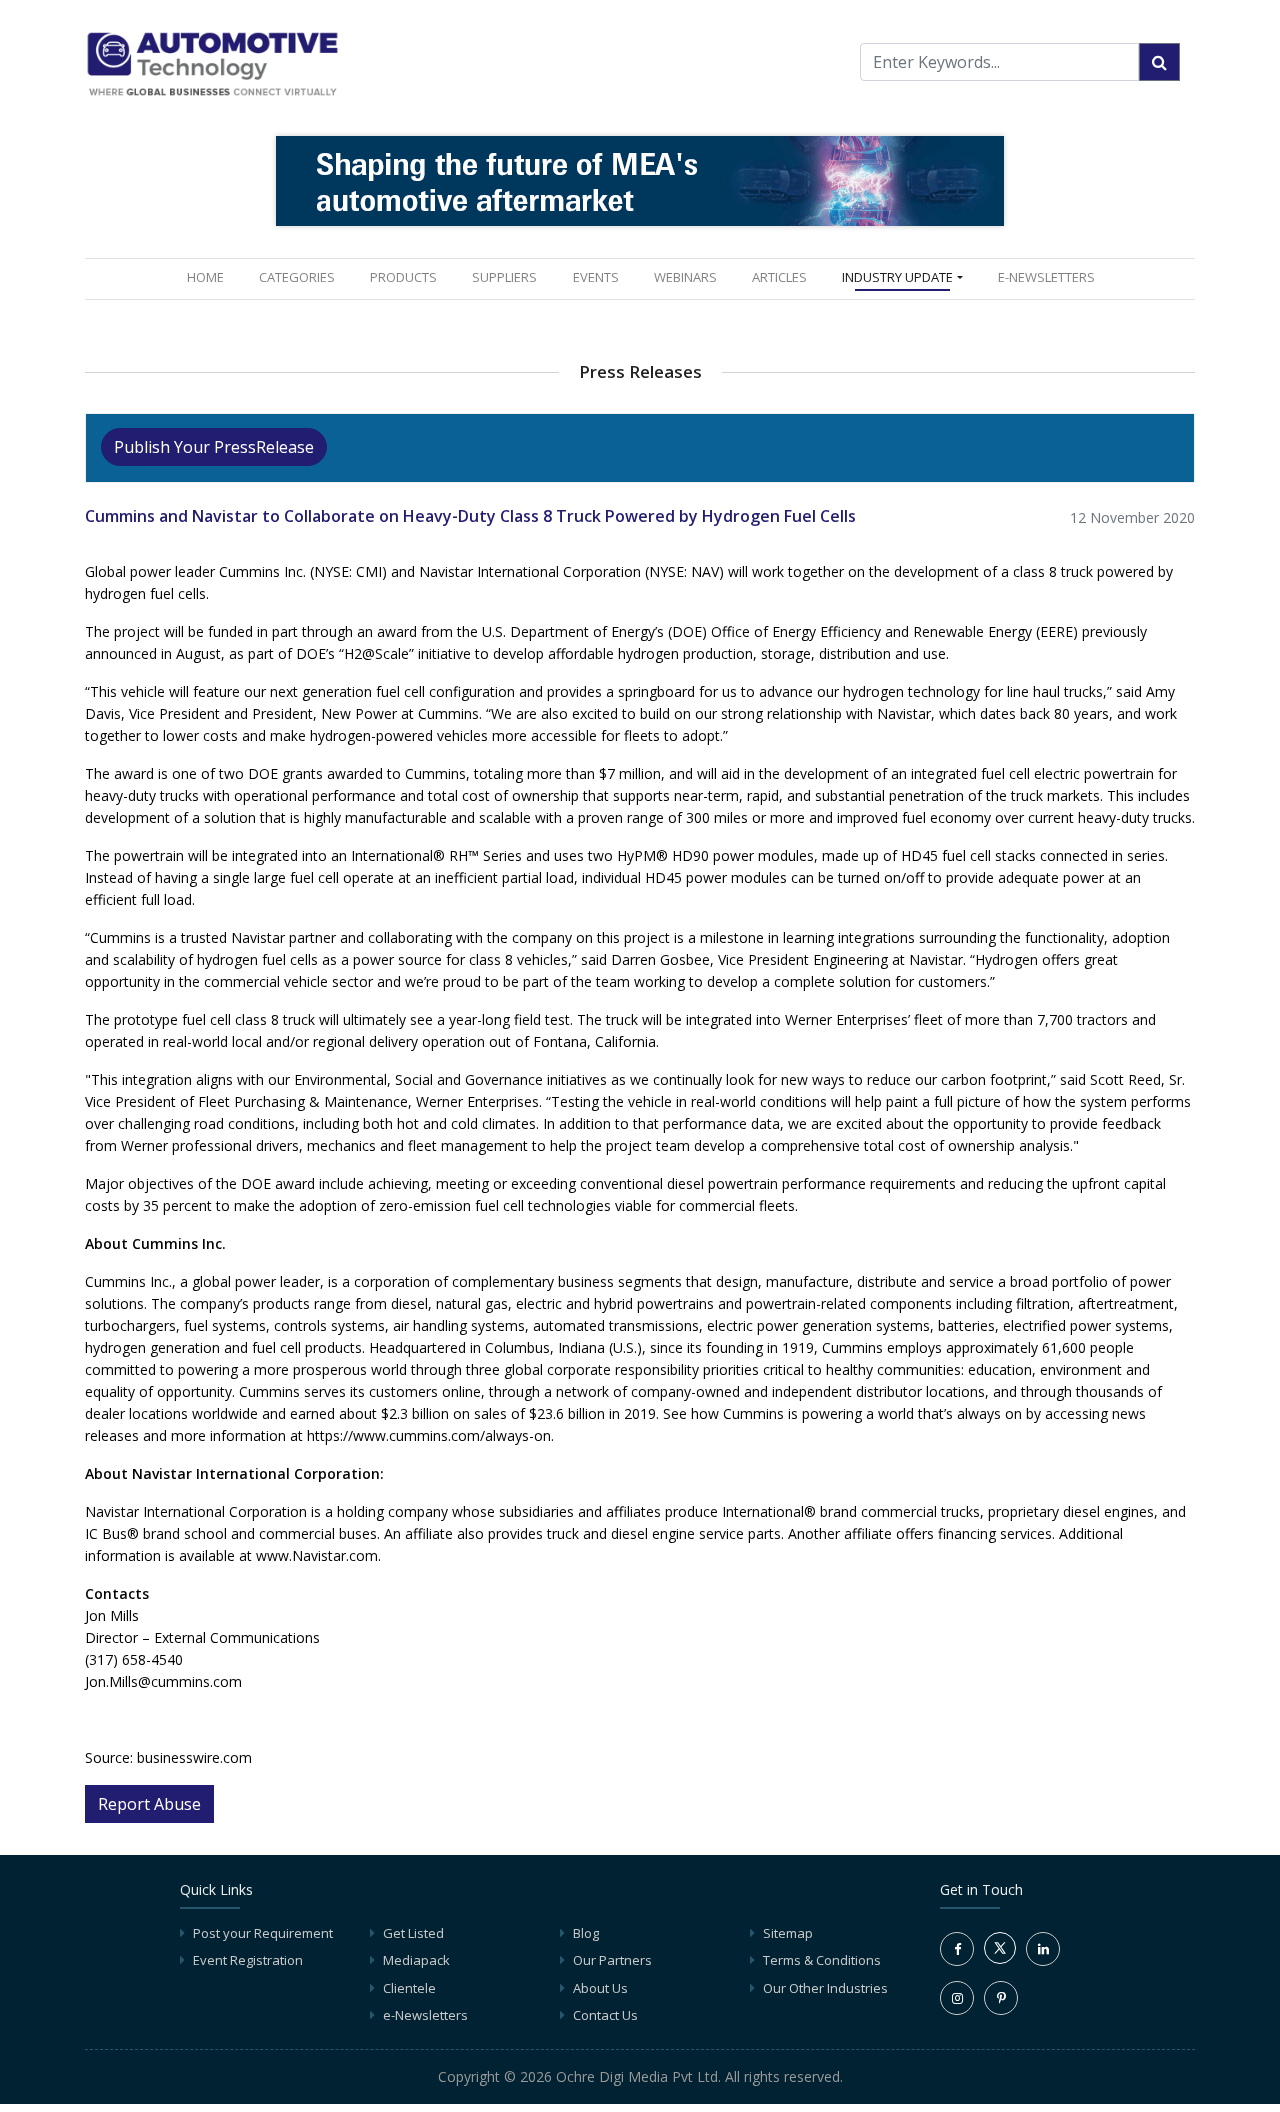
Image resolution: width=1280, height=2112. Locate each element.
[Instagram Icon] (957, 1998)
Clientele (409, 1988)
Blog (586, 1933)
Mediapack (416, 1960)
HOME (209, 276)
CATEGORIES (297, 277)
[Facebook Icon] (957, 1949)
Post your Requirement (263, 1933)
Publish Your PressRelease (214, 447)
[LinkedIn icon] (1043, 1949)
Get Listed (413, 1933)
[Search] (1159, 62)
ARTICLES (779, 277)
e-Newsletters (1046, 277)
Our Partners (612, 1960)
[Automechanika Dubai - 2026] (640, 179)
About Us (600, 1988)
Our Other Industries (825, 1988)
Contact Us (605, 2015)
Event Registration (248, 1960)
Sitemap (788, 1933)
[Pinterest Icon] (1001, 1998)
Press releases (640, 371)
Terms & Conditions (822, 1960)
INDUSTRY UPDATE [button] (897, 277)
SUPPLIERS (504, 277)
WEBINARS (685, 277)
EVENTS (596, 277)
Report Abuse (149, 1804)
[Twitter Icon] (1000, 1959)
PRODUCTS (403, 277)
